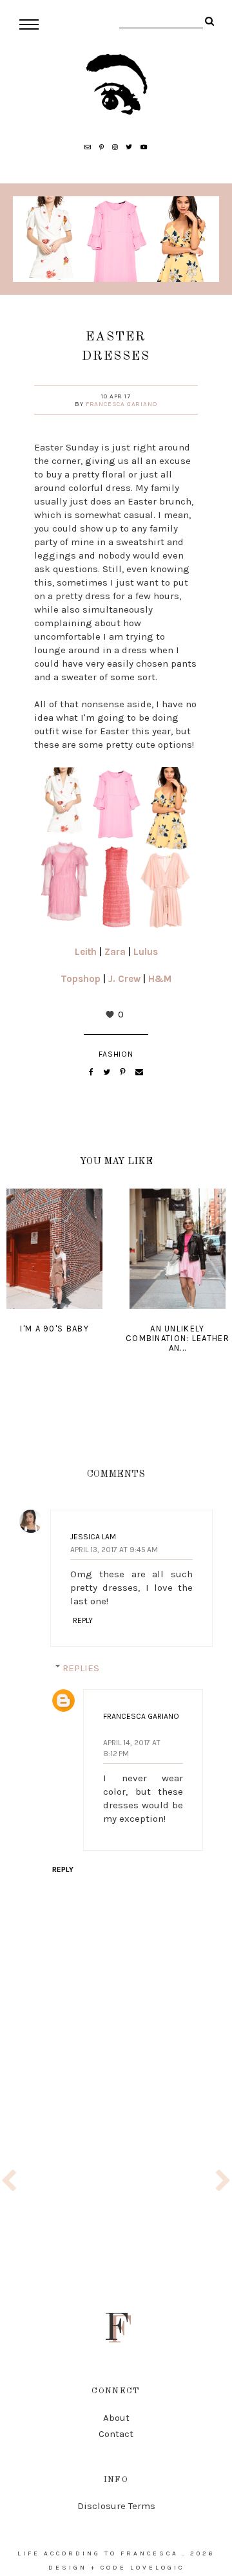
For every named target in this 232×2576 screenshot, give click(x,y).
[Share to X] (108, 1072)
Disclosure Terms (116, 2506)
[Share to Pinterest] (124, 1072)
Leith (86, 952)
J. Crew (124, 979)
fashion (116, 1054)
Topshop (81, 979)
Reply (83, 1620)
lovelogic (157, 2568)
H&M (160, 979)
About (116, 2418)
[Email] (139, 1072)
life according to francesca (98, 2553)
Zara (115, 952)
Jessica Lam (93, 1537)
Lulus (146, 952)
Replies (81, 1668)
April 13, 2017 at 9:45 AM (114, 1550)
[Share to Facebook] (92, 1072)
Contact (116, 2434)
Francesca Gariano (121, 404)
